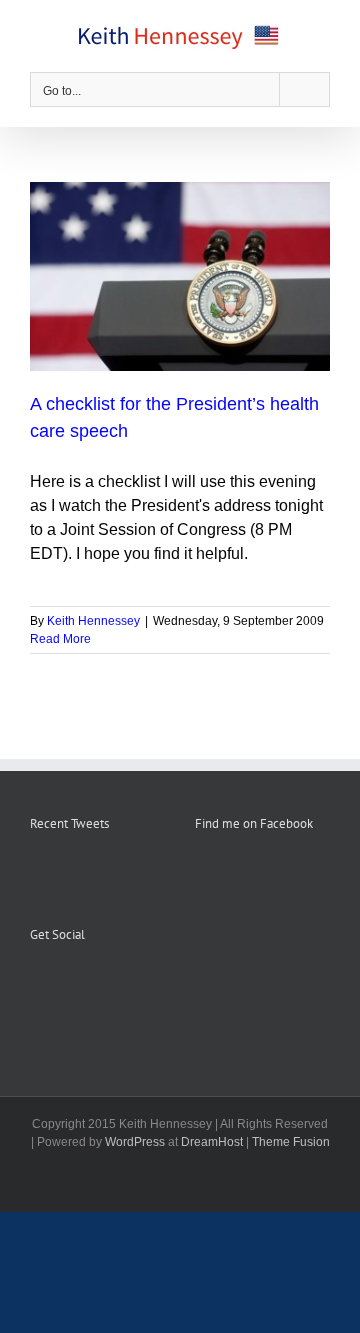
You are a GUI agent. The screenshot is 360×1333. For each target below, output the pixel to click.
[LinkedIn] (117, 984)
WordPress (135, 1142)
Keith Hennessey (93, 621)
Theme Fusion (291, 1142)
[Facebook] (36, 984)
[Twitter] (90, 984)
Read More (60, 639)
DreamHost (212, 1142)
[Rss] (63, 984)
